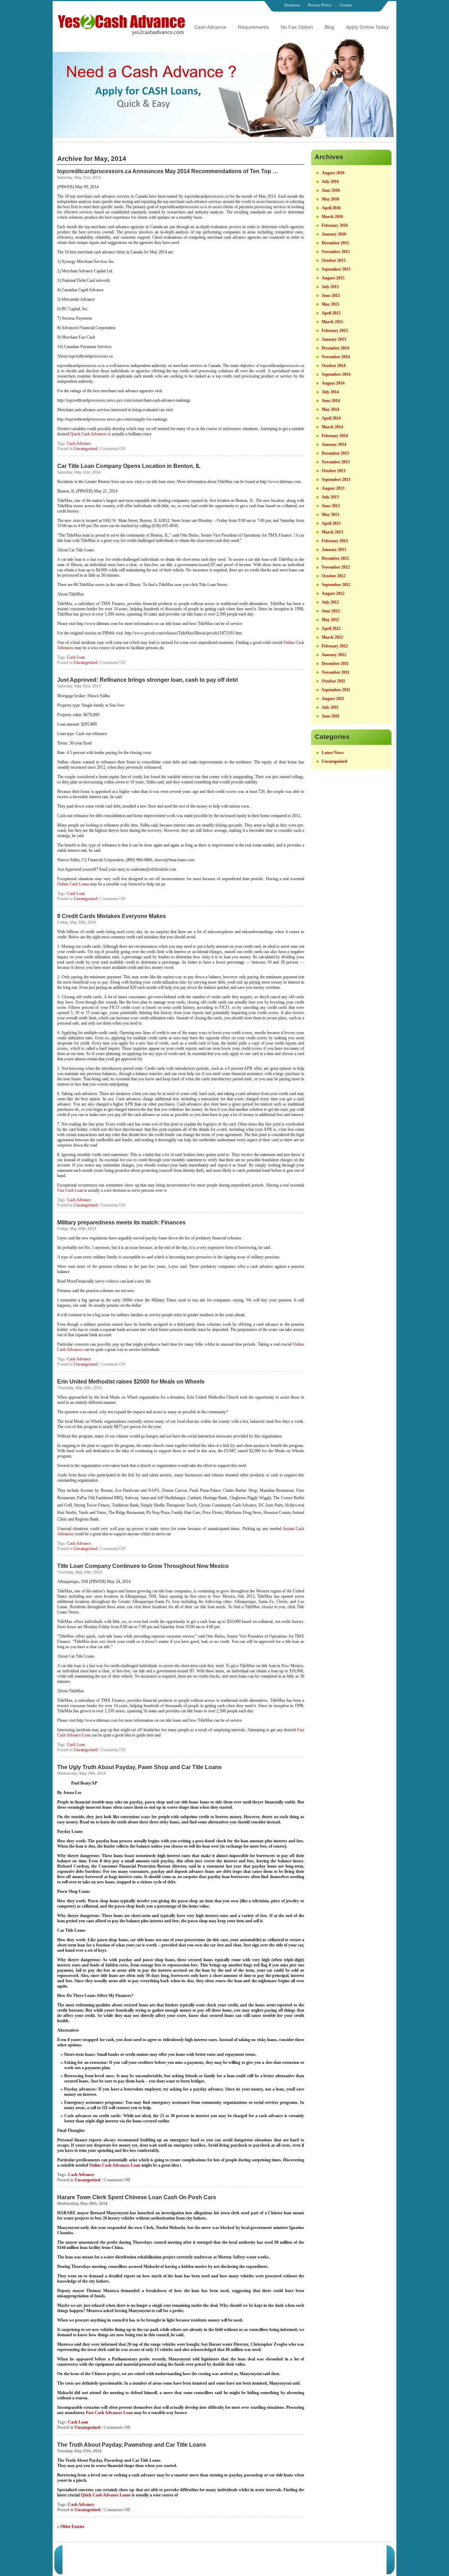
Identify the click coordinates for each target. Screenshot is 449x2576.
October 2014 (334, 366)
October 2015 (334, 260)
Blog (329, 27)
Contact (346, 5)
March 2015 (332, 322)
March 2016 (332, 217)
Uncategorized (86, 449)
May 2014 (330, 409)
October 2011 (333, 681)
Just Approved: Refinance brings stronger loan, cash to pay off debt (148, 680)
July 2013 (330, 497)
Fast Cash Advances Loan (110, 2413)
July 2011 (330, 707)
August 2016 (333, 173)
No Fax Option (297, 27)
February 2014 (335, 436)
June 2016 (331, 190)
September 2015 (336, 269)
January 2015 (334, 339)
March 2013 (332, 532)
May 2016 (330, 199)
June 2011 (331, 716)
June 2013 (331, 506)
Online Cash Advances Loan (115, 2165)
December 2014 (335, 348)
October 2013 (334, 471)
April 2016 (331, 208)
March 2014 (332, 427)
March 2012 (332, 637)
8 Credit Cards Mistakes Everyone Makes (112, 916)
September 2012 (336, 585)
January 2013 (334, 550)
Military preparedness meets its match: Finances (121, 1222)
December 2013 (335, 453)
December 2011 (335, 664)
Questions (292, 5)
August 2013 (333, 488)
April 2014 (331, 418)
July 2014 (330, 392)
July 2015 (330, 287)
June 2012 (331, 611)
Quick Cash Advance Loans (106, 2495)
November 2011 (336, 672)
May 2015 (330, 304)
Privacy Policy (320, 5)
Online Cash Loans (74, 884)
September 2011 (336, 690)
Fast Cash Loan (71, 1190)
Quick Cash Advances (89, 434)
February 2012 (335, 646)
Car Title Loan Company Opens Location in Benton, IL (129, 466)
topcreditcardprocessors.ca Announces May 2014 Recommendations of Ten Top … (168, 171)
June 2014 (331, 401)
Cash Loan (76, 657)
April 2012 (331, 628)
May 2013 (330, 515)
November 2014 (336, 357)
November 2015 (336, 252)
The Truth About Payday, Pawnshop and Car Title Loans (132, 2445)
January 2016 (334, 234)
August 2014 (333, 383)
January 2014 (334, 444)
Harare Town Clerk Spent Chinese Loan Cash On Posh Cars (137, 2197)
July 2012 (330, 602)
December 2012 (335, 558)
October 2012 (334, 576)
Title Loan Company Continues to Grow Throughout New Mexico (143, 1566)
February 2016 (335, 225)
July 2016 (330, 182)
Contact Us (328, 2554)
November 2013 (336, 462)
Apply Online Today (367, 27)
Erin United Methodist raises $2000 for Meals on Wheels (131, 1382)
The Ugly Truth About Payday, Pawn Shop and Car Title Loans (139, 1767)
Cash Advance (210, 27)
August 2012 (333, 593)
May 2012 (330, 620)
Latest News (333, 753)
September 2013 (336, 480)
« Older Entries (71, 2527)
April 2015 (331, 313)
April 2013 (331, 523)
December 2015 (335, 243)
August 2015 (333, 278)
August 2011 (333, 699)
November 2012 (336, 567)
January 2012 (334, 655)
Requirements (253, 27)
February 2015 (335, 331)
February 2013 (335, 541)
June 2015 (331, 295)
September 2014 (336, 374)
